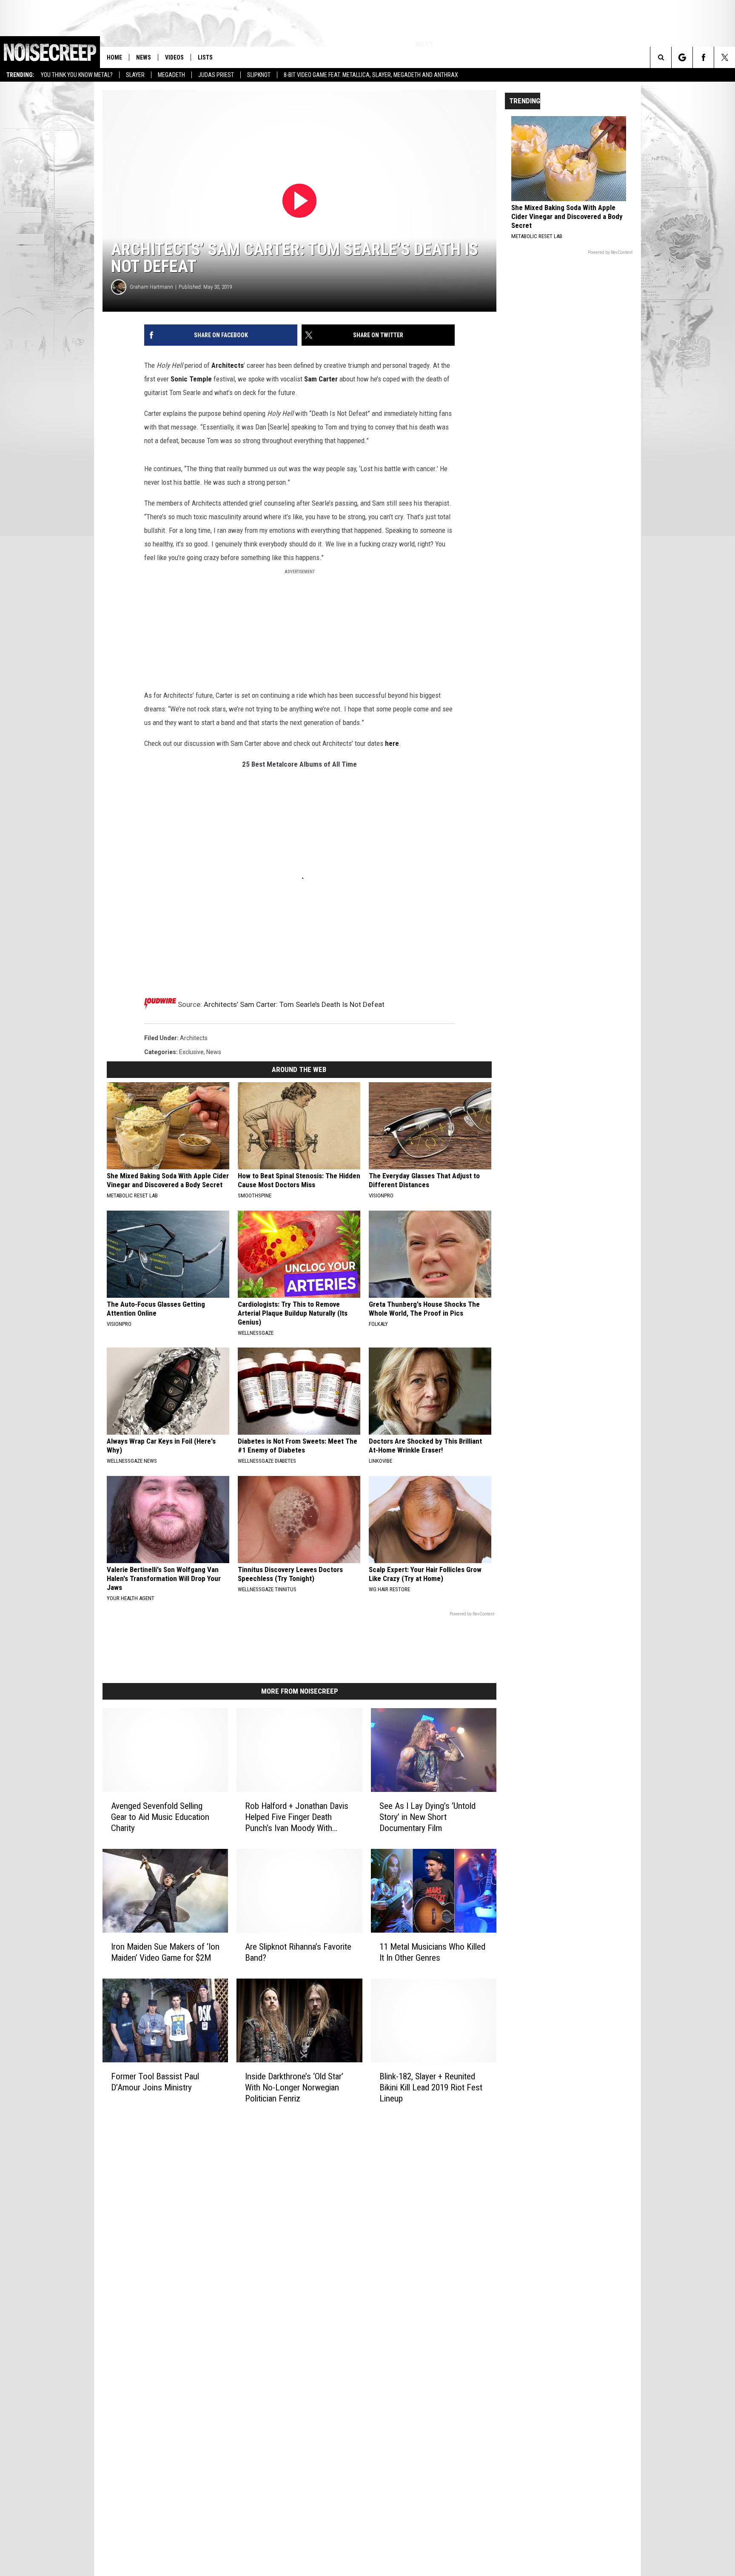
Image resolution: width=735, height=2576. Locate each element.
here (392, 743)
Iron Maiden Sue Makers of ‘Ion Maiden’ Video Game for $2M (165, 1952)
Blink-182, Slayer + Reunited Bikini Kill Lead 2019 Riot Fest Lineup (431, 2087)
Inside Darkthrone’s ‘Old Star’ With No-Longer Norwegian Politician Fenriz (294, 2087)
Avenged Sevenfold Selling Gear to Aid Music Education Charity (160, 1817)
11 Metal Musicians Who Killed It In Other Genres (432, 1952)
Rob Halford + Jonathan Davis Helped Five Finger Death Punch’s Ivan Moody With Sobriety (297, 1817)
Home (114, 57)
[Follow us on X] (725, 57)
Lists (205, 57)
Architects (228, 365)
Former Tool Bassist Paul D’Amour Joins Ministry (155, 2082)
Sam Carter (321, 379)
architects (194, 1038)
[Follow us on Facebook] (703, 57)
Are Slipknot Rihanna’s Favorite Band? (298, 1952)
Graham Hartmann (151, 287)
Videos (174, 57)
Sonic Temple (191, 379)
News (144, 57)
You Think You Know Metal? (77, 75)
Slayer (135, 75)
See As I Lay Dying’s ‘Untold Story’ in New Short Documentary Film (427, 1817)
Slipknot (259, 75)
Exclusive (191, 1052)
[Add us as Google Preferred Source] (682, 57)
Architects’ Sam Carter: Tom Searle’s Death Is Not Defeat (294, 1004)
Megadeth (171, 75)
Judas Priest (216, 75)
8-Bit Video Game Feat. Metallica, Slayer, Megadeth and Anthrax (371, 75)
